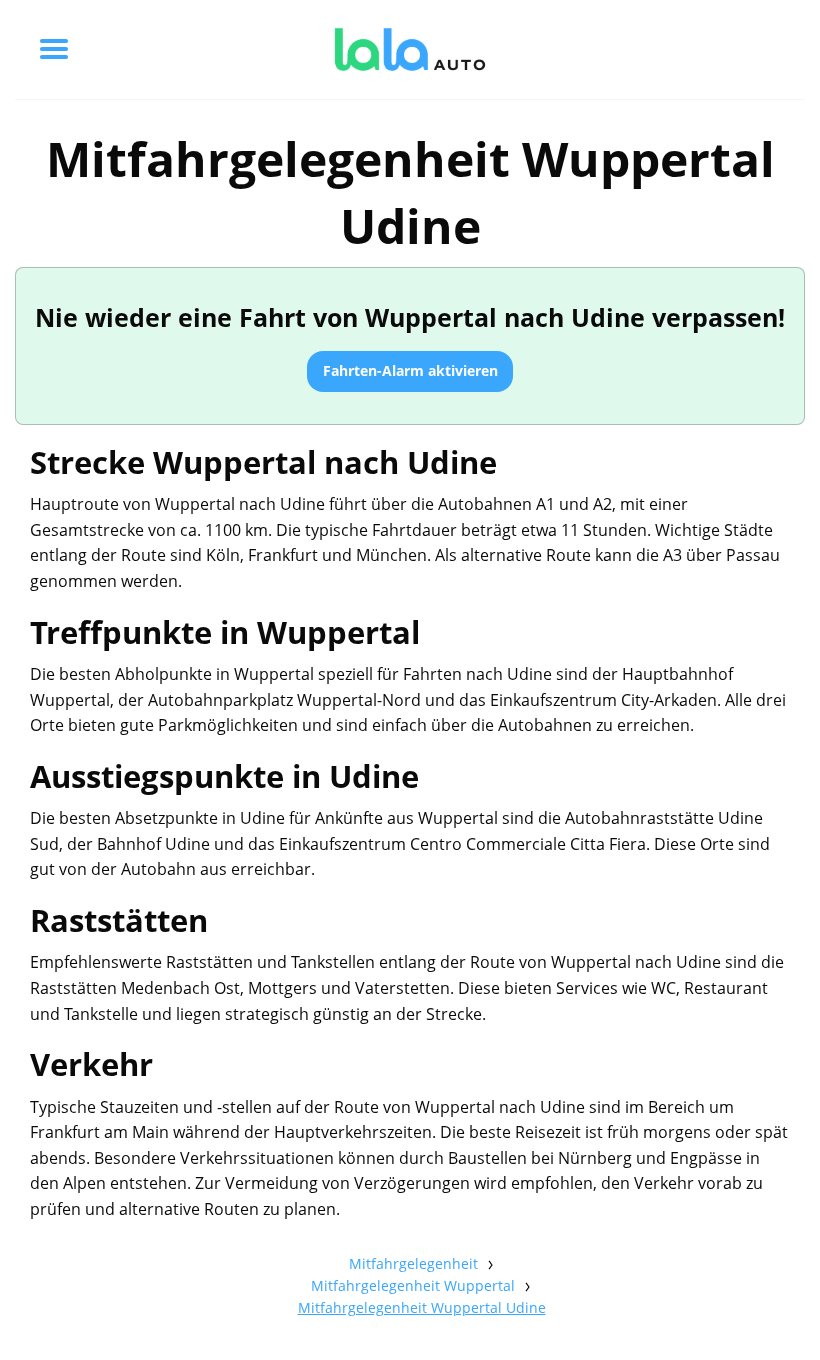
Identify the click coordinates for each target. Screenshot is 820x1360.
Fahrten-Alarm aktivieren (410, 370)
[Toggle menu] (54, 49)
